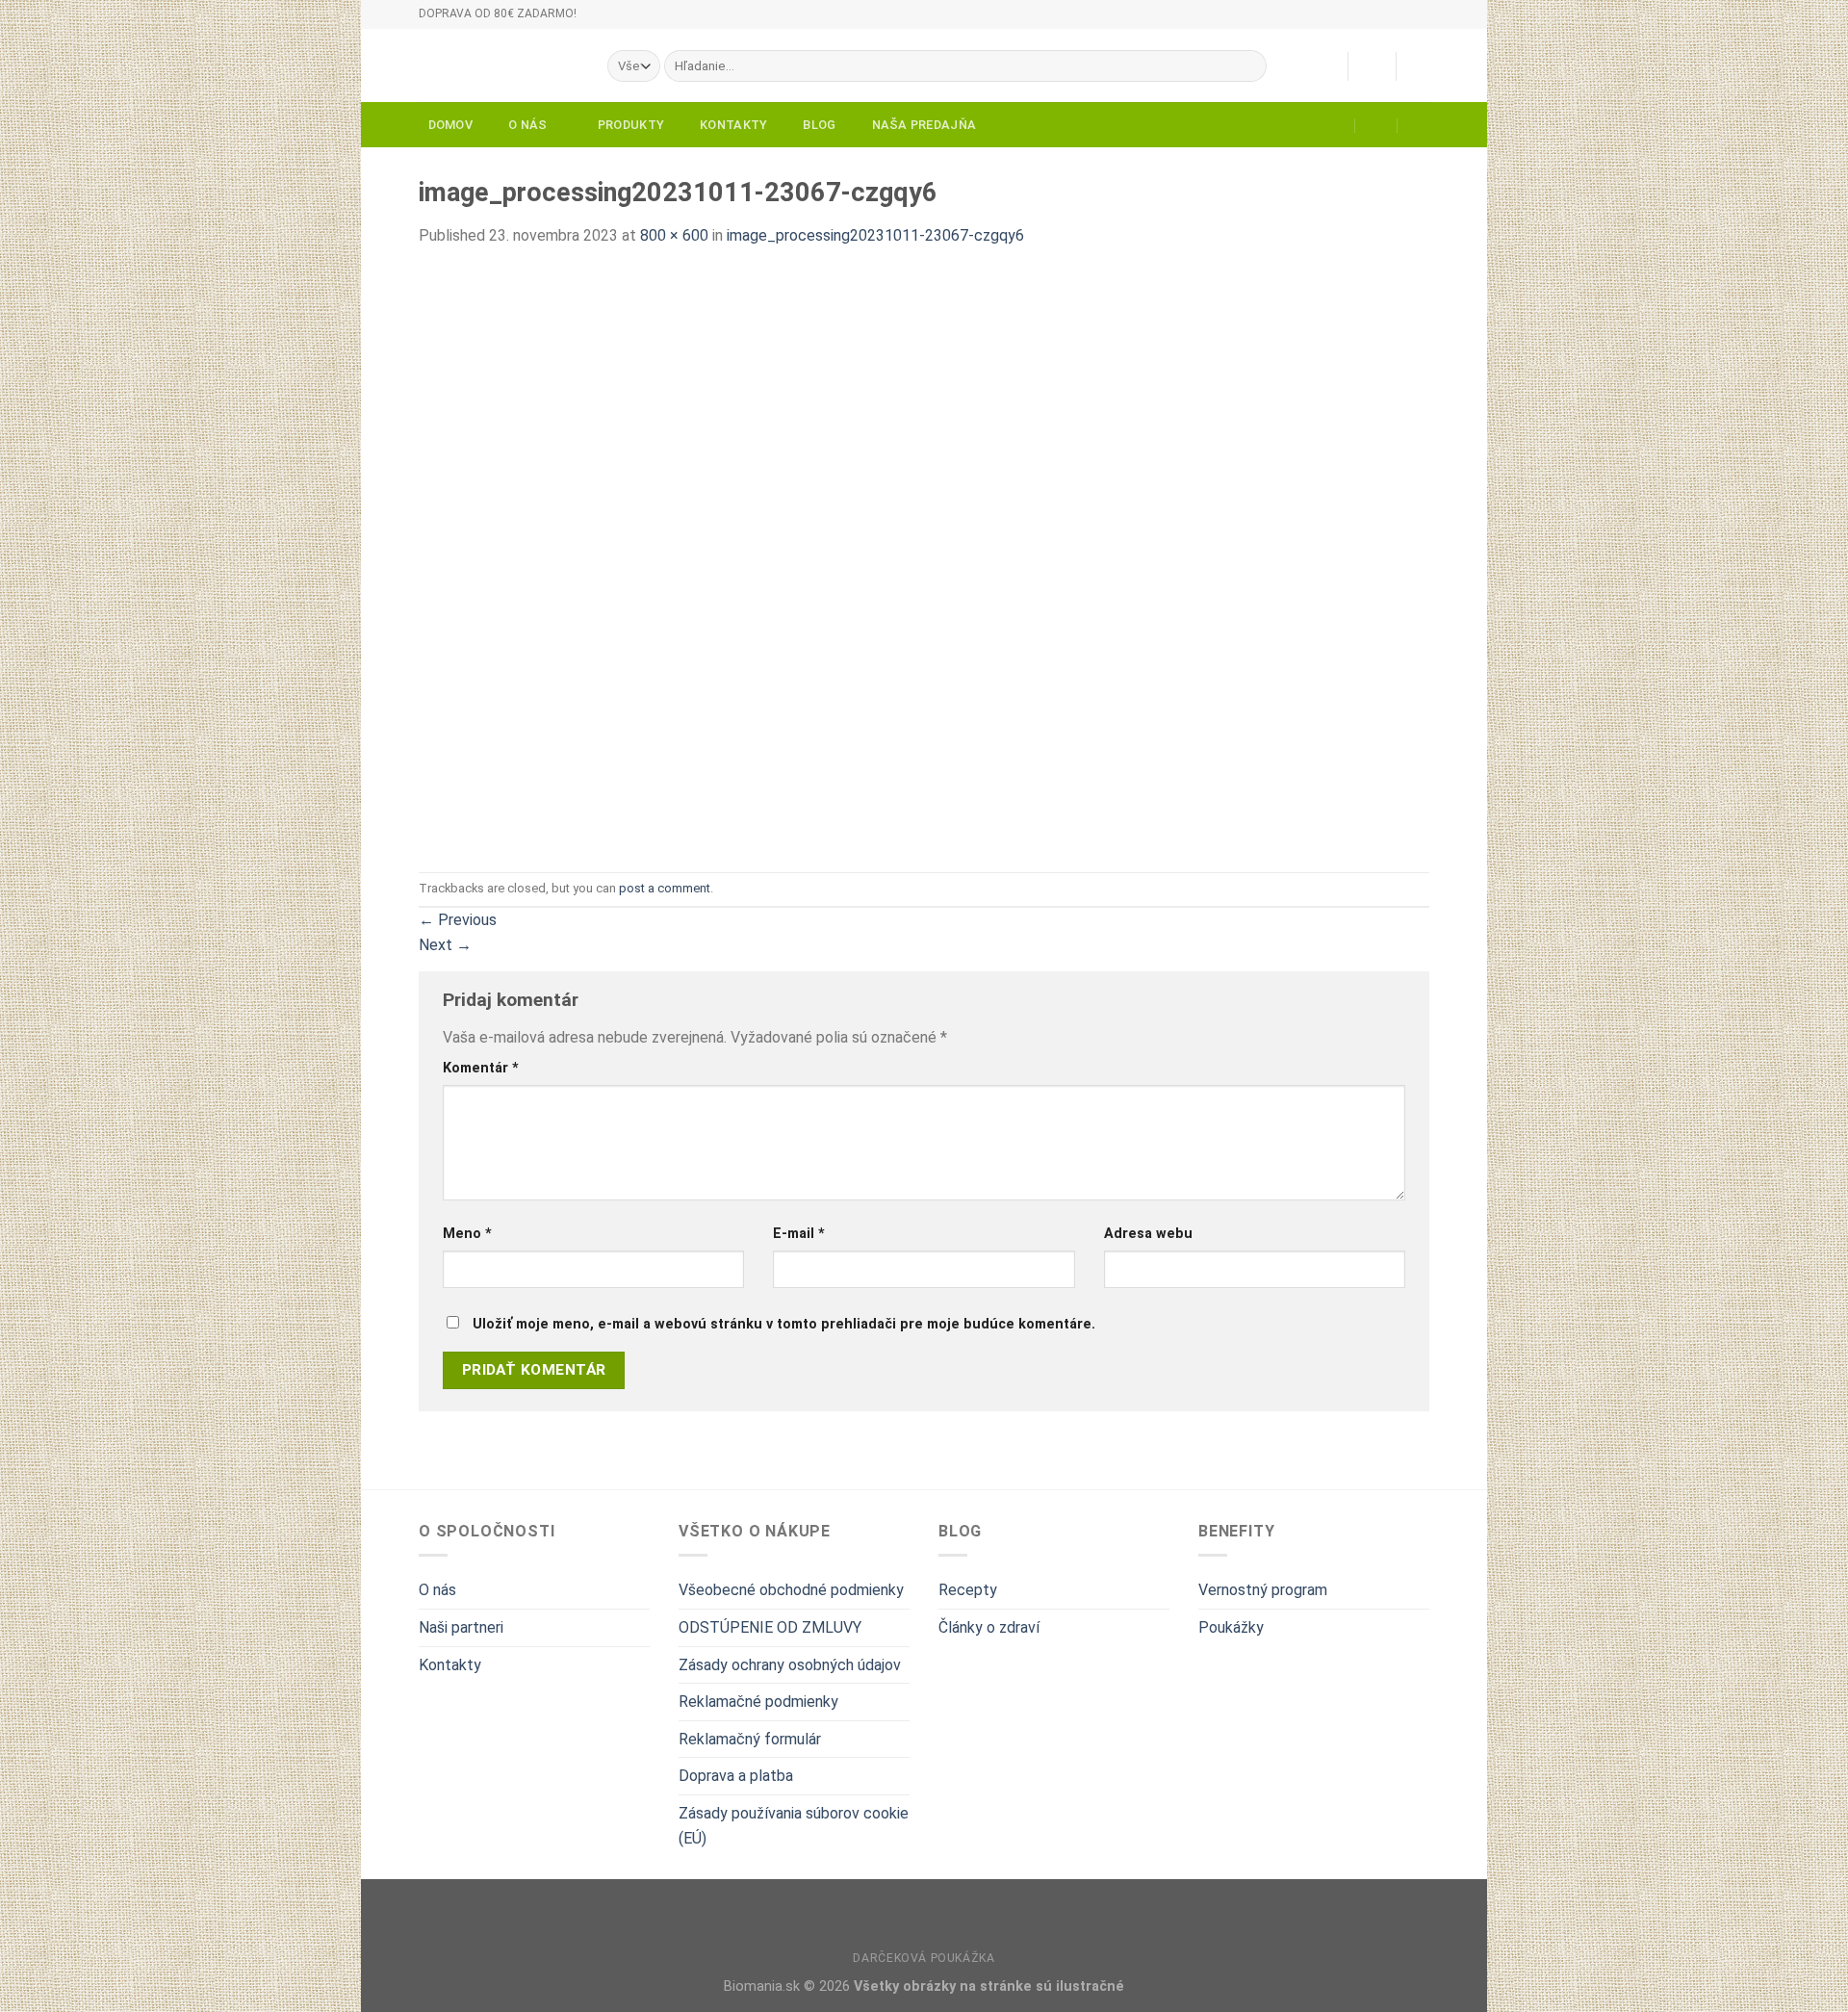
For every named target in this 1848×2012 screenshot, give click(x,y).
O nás (527, 125)
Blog (819, 125)
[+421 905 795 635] (1419, 125)
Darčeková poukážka (924, 1958)
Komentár (481, 1068)
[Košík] (1420, 66)
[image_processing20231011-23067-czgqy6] (804, 559)
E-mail (799, 1234)
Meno (467, 1234)
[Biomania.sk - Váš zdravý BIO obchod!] (499, 65)
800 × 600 (674, 235)
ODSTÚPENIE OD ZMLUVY (770, 1627)
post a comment (665, 888)
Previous (458, 920)
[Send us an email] (1439, 23)
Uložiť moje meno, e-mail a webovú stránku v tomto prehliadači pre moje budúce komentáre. (784, 1324)
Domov (450, 125)
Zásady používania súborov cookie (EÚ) (794, 1826)
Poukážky (1231, 1627)
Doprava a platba (736, 1776)
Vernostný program (1263, 1590)
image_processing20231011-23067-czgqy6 (875, 235)
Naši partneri (461, 1627)
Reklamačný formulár (750, 1739)
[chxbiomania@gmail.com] (1335, 125)
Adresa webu (1148, 1234)
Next (445, 945)
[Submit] (1248, 66)
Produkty (631, 125)
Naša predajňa (924, 125)
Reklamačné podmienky (758, 1702)
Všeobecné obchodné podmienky (791, 1590)
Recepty (968, 1590)
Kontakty (733, 125)
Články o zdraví (989, 1627)
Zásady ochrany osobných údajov (790, 1665)
